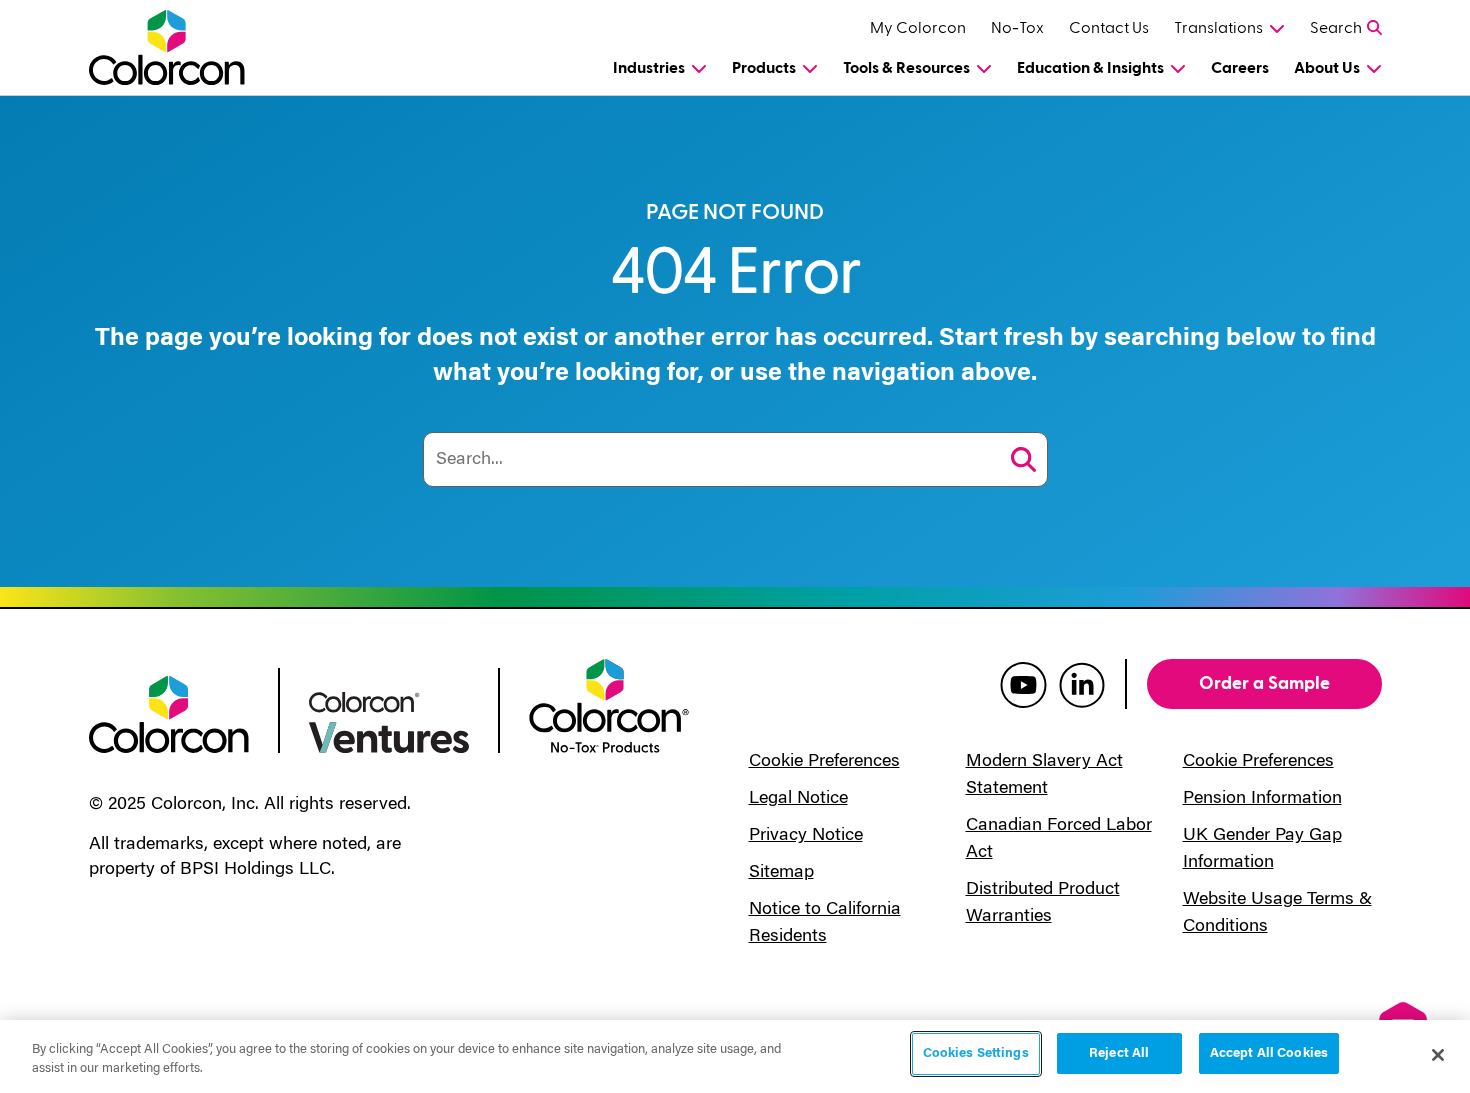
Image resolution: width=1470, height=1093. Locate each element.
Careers (1240, 68)
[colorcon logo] (169, 713)
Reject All (1119, 1053)
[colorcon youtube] (1023, 684)
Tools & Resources (906, 68)
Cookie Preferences (824, 762)
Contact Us (1109, 28)
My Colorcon (918, 28)
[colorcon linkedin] (1082, 684)
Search (1336, 28)
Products (764, 68)
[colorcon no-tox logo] (609, 704)
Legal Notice (798, 799)
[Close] (1438, 1055)
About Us (1327, 68)
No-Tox (1017, 28)
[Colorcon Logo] (185, 47)
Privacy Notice (806, 836)
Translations (1218, 28)
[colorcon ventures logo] (389, 721)
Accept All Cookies (1269, 1053)
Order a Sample (1264, 683)
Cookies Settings (976, 1053)
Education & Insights (1090, 68)
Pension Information (1262, 799)
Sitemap (781, 873)
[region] (735, 1056)
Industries (649, 68)
